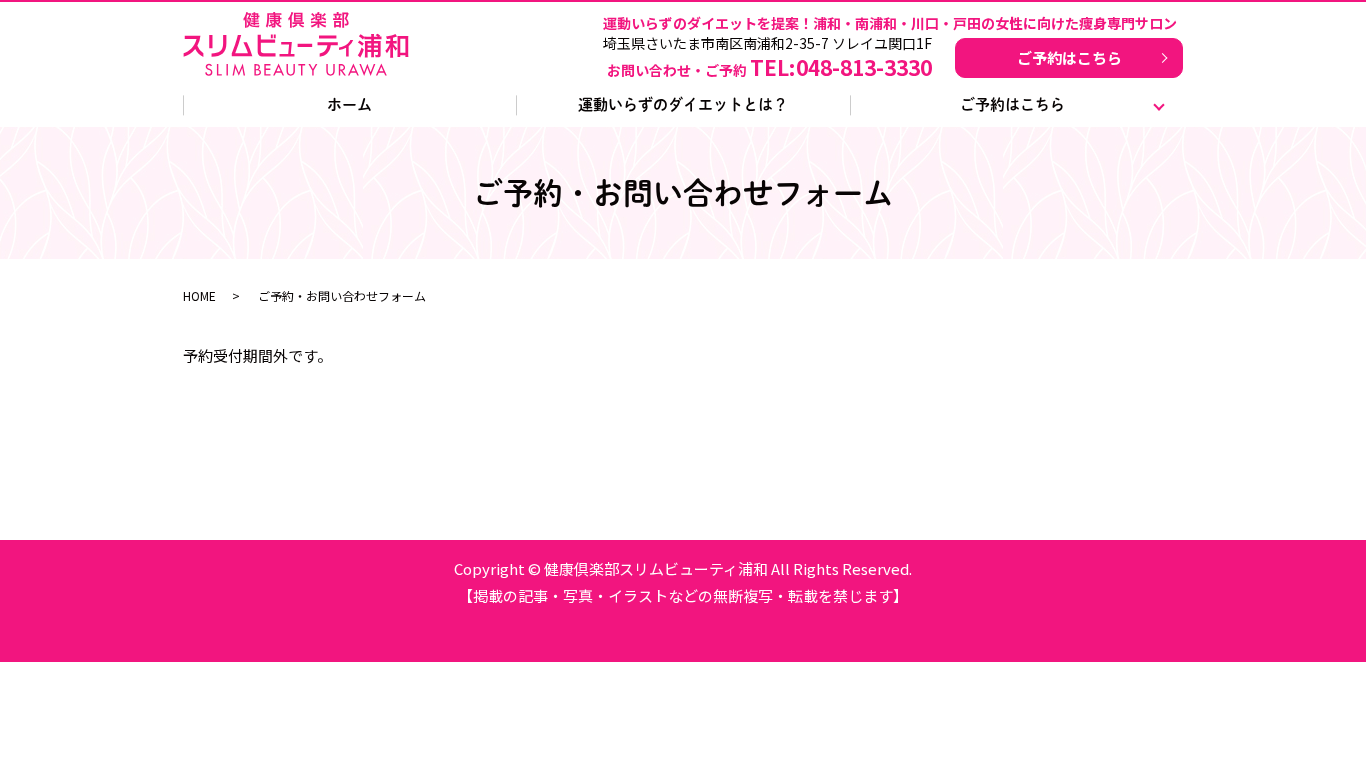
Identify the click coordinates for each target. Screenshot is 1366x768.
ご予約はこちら (1069, 57)
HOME (199, 295)
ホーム (349, 104)
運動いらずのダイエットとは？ (683, 104)
